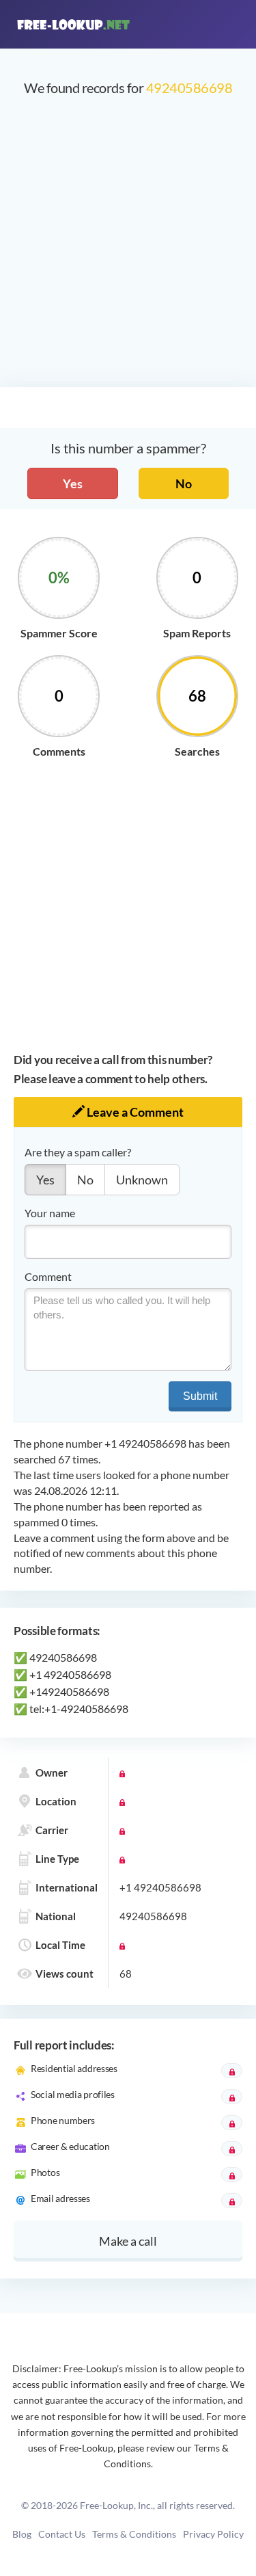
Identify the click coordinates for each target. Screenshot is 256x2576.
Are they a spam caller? (78, 1152)
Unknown (142, 1180)
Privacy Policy (213, 2534)
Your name (50, 1213)
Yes (73, 483)
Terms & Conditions (134, 2534)
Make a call (128, 2241)
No (184, 483)
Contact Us (62, 2534)
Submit (200, 1396)
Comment (48, 1276)
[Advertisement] (128, 249)
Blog (22, 2534)
